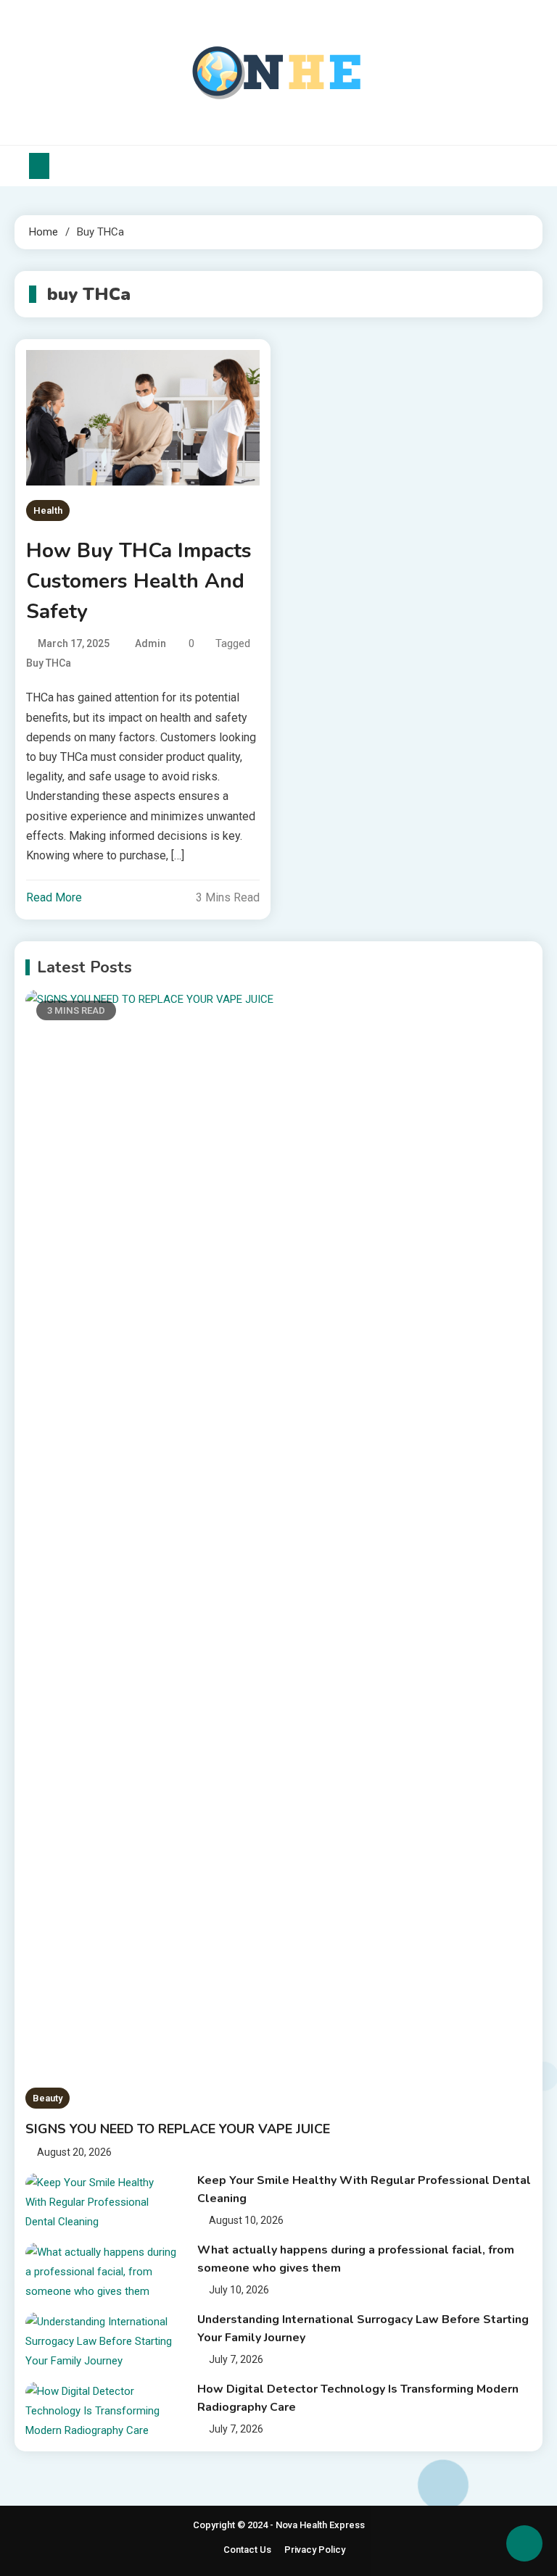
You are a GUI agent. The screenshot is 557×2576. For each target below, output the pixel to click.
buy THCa (49, 663)
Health (48, 510)
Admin (150, 643)
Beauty (48, 2098)
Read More (54, 897)
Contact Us (247, 2550)
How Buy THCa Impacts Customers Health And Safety (139, 581)
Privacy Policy (315, 2550)
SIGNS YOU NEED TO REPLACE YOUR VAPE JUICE (178, 2129)
